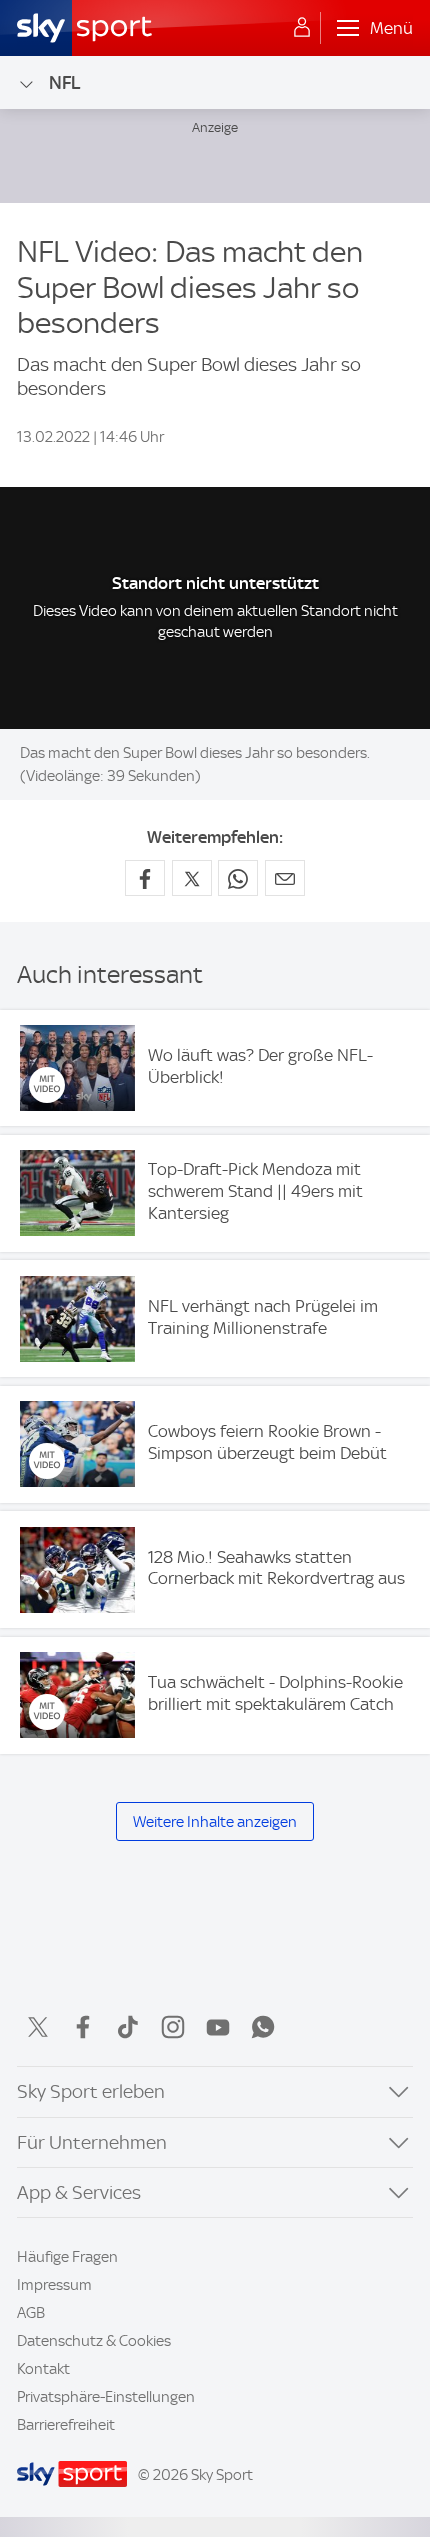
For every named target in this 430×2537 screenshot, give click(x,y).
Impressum (54, 2285)
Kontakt (43, 2369)
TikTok (128, 2027)
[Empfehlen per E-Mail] (285, 878)
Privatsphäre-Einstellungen (106, 2397)
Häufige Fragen (67, 2257)
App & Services (79, 2192)
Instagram (173, 2027)
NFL (65, 82)
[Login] (302, 28)
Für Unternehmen (92, 2142)
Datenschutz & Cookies (94, 2341)
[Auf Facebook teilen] (145, 878)
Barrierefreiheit (66, 2425)
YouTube (218, 2027)
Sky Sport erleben (91, 2091)
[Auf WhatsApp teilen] (238, 878)
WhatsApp (263, 2027)
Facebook (83, 2027)
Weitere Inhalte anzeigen (215, 1822)
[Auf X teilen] (192, 878)
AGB (31, 2313)
